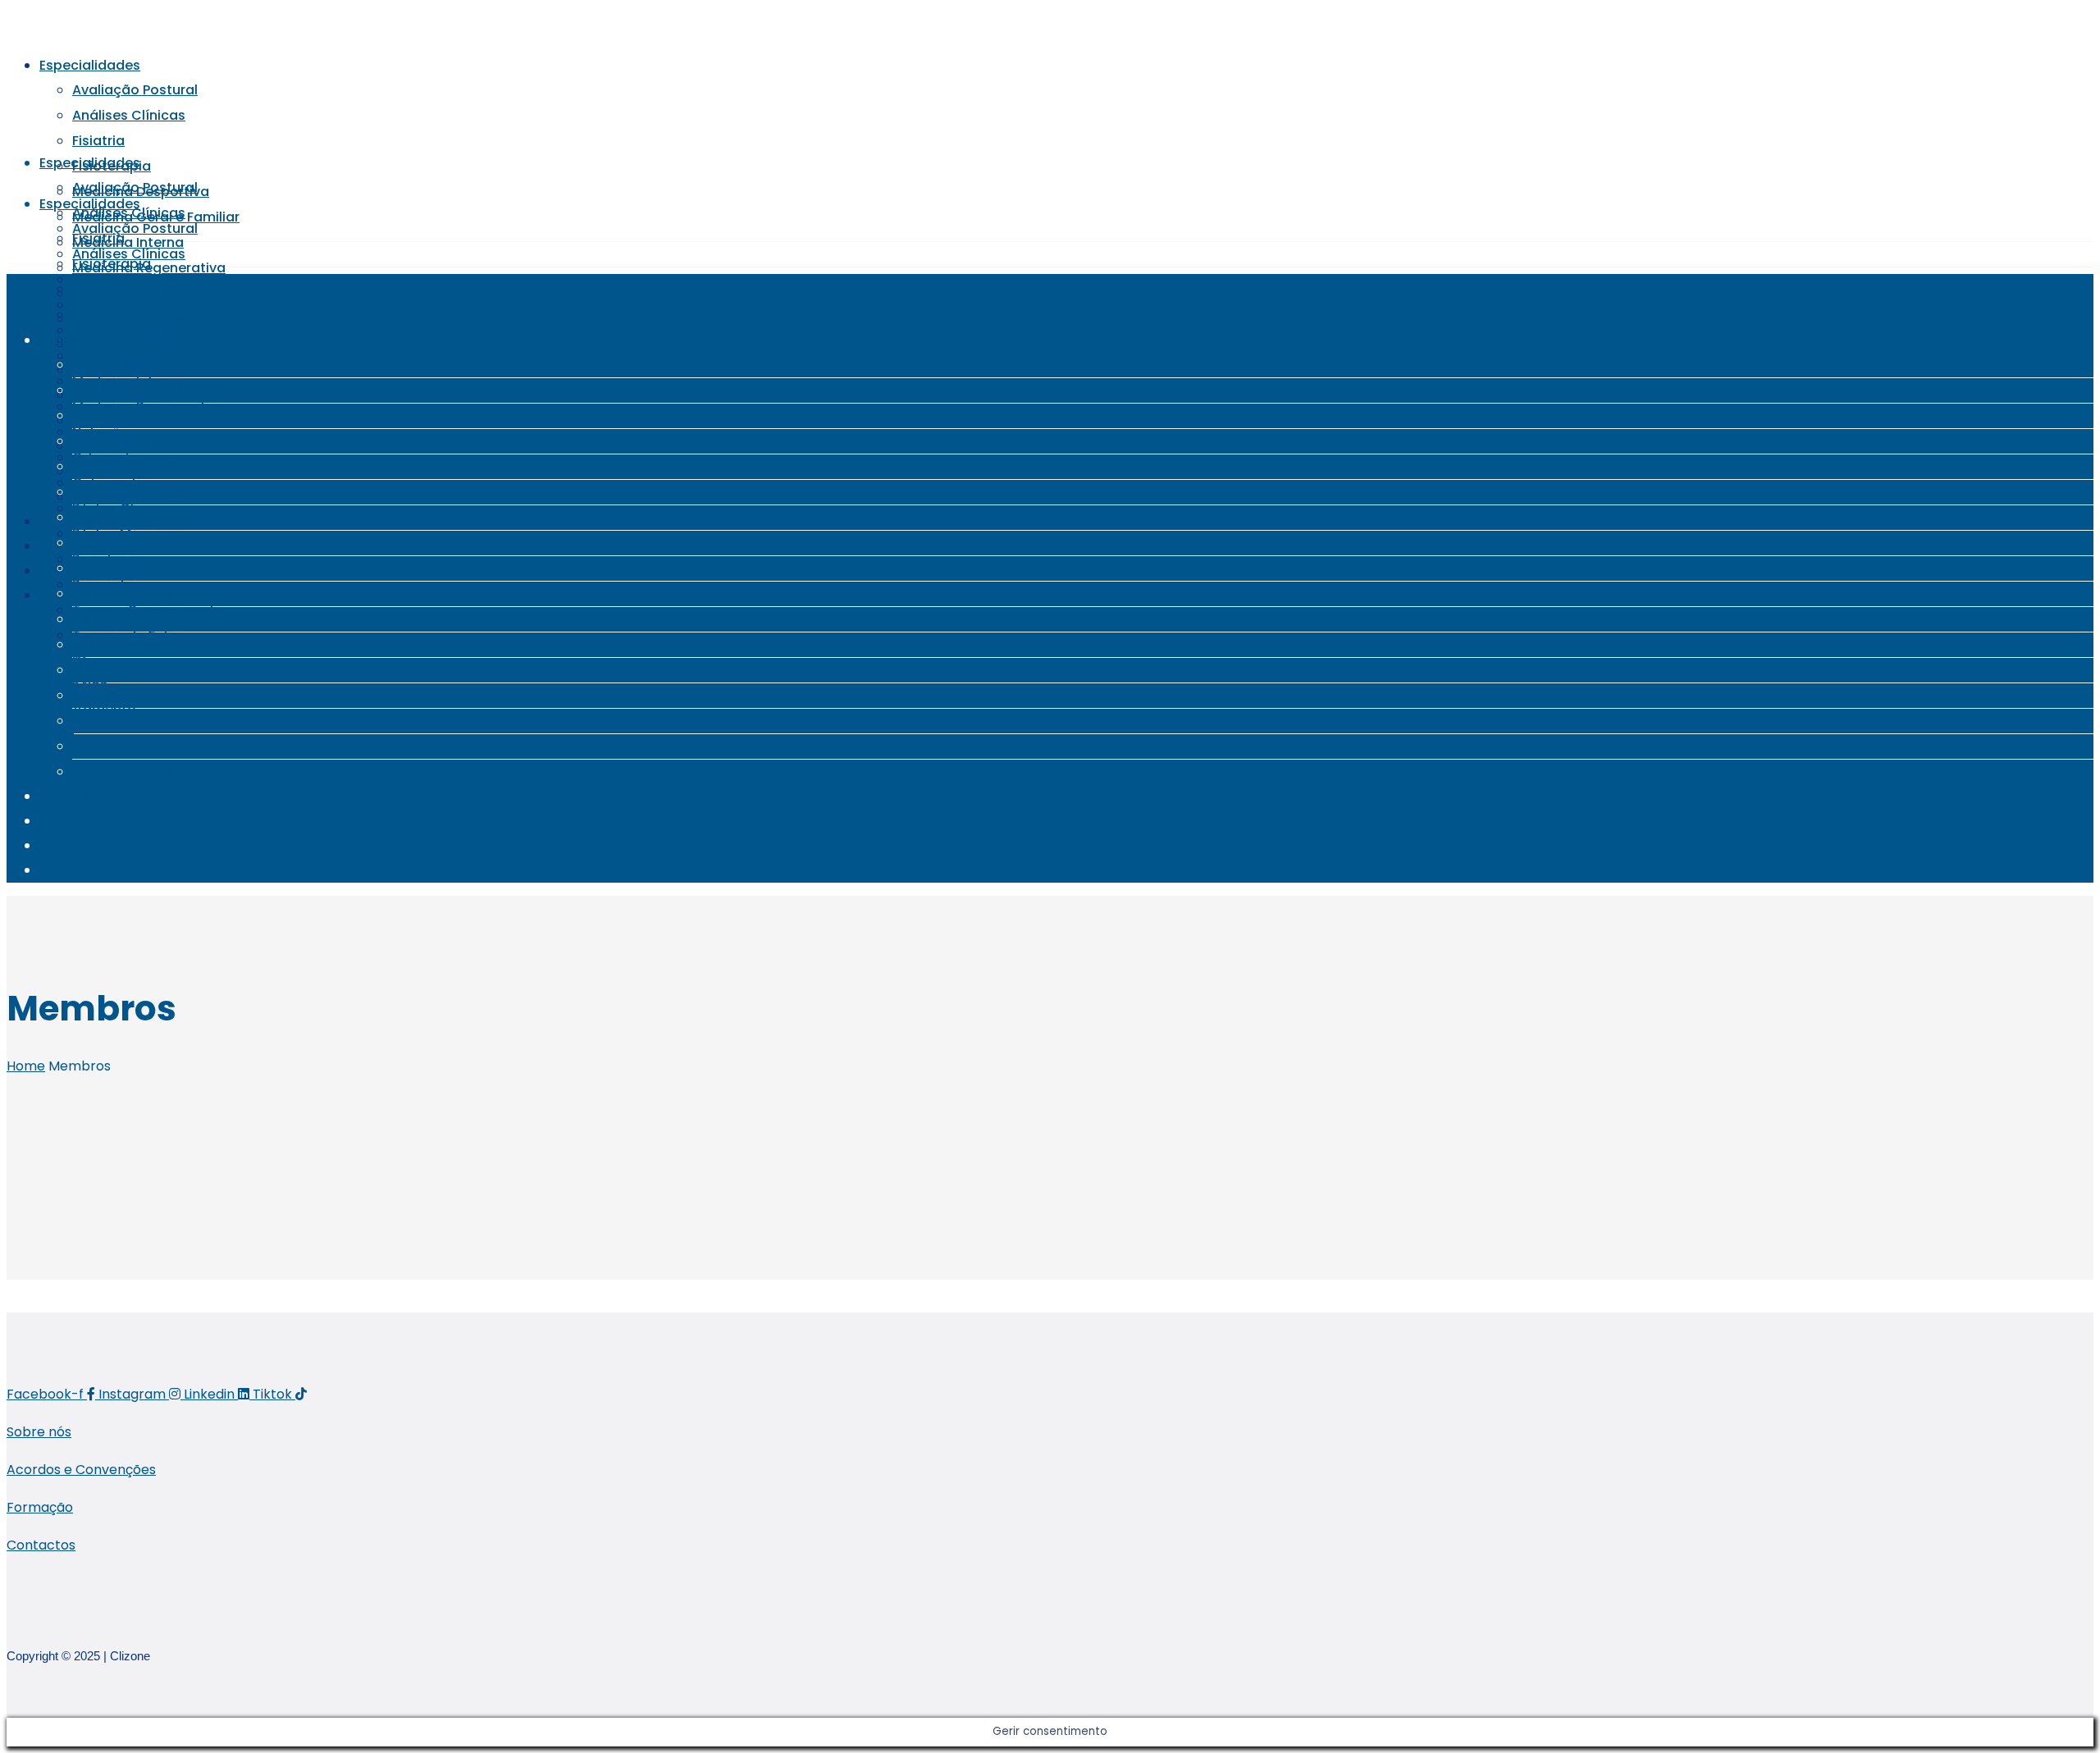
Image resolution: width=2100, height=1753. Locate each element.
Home (26, 1066)
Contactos (41, 1545)
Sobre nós (39, 1432)
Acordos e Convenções (81, 1470)
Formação (40, 1507)
